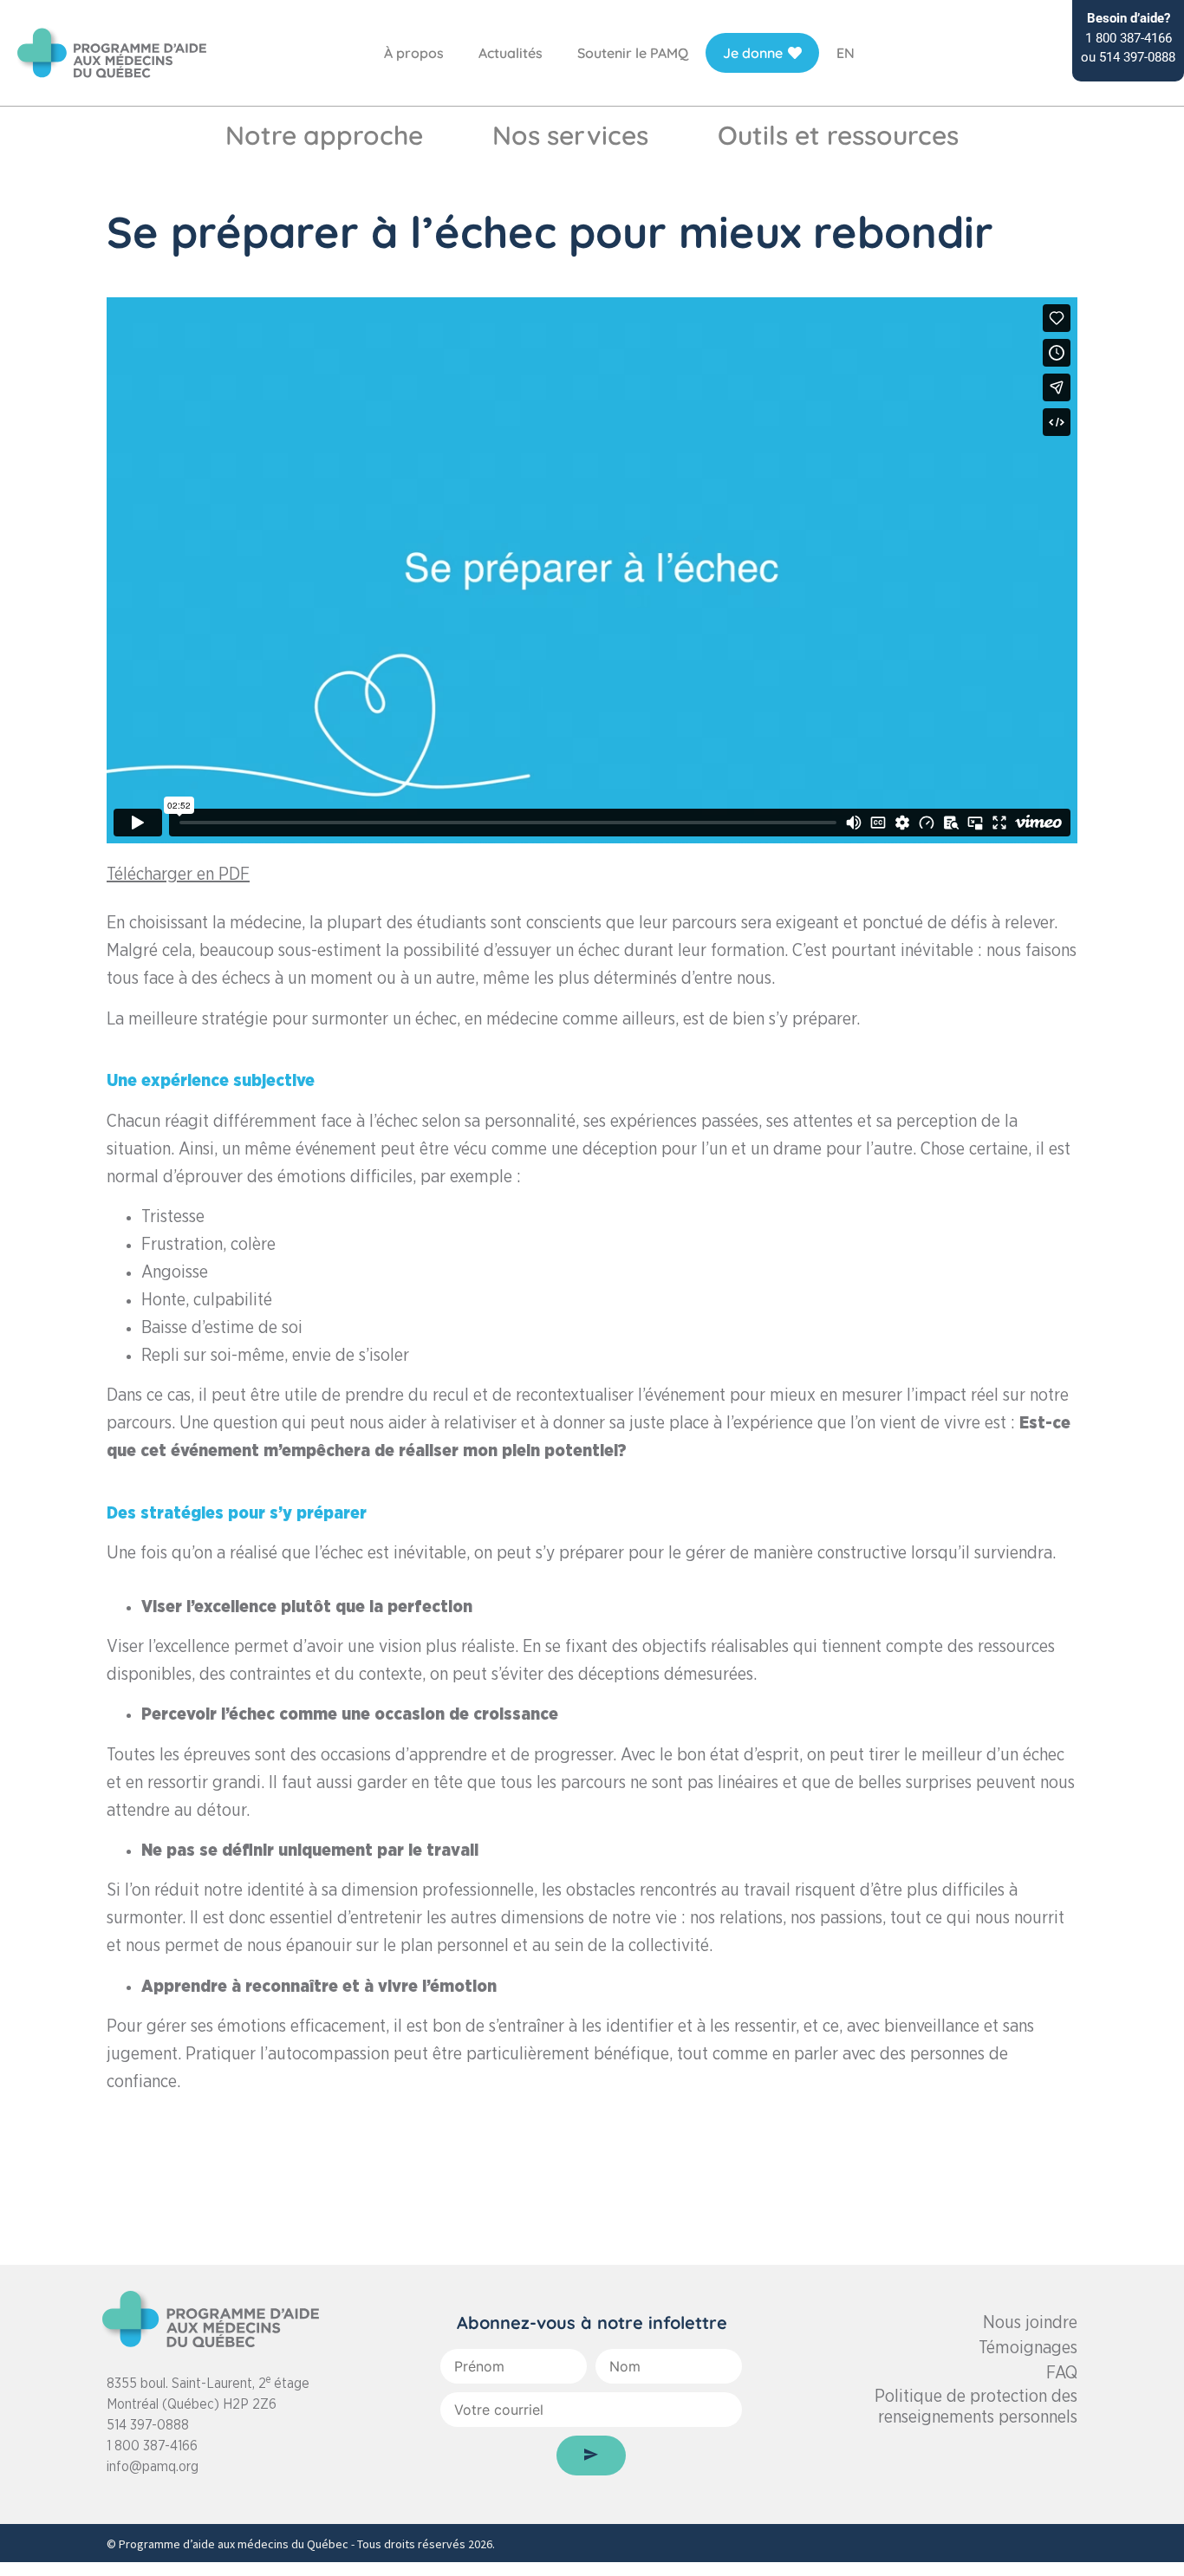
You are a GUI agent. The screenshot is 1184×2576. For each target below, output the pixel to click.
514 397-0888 (148, 2425)
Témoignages (1028, 2348)
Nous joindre (1030, 2323)
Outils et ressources (838, 135)
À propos (414, 53)
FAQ (1062, 2373)
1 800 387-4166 (152, 2446)
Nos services (570, 135)
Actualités (511, 53)
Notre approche (324, 135)
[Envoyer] (591, 2456)
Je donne (753, 53)
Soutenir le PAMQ (633, 53)
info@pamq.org (153, 2467)
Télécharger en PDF (178, 875)
